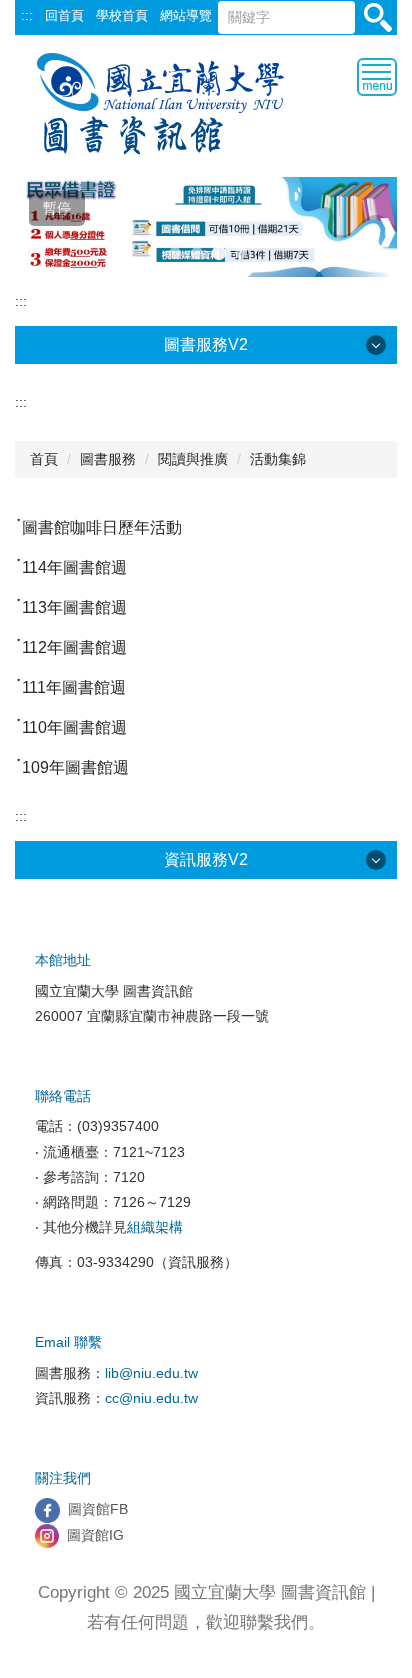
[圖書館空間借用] (197, 253)
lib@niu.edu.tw (151, 1373)
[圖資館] (133, 135)
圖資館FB (94, 1509)
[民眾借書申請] (206, 226)
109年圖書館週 (75, 767)
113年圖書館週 (74, 607)
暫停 (57, 208)
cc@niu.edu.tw (151, 1398)
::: (27, 15)
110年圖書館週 (74, 727)
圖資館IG (91, 1535)
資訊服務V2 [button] (206, 859)
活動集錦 (278, 459)
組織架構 (155, 1227)
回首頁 (64, 15)
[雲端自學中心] (241, 253)
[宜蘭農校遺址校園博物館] (175, 253)
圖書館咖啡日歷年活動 (102, 527)
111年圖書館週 (74, 687)
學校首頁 (122, 15)
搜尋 (379, 18)
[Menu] (377, 77)
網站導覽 (186, 15)
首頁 (44, 459)
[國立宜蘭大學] (162, 82)
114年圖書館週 (74, 567)
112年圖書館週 (74, 647)
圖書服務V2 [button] (206, 344)
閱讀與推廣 (193, 459)
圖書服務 (108, 459)
